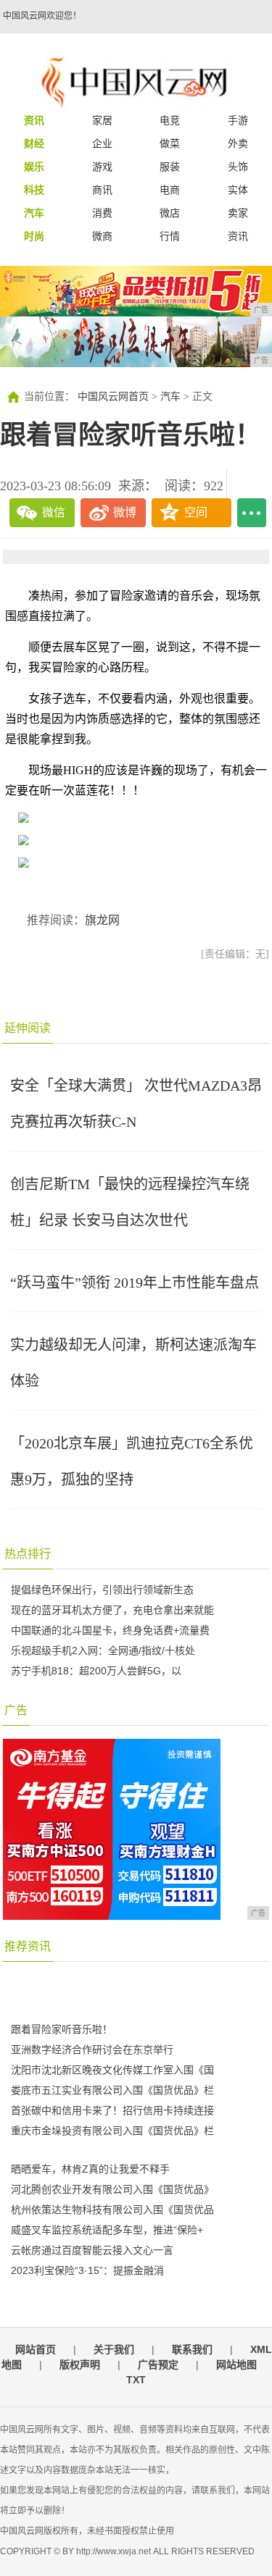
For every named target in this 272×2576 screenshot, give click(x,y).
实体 (238, 190)
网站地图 (236, 2365)
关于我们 (114, 2349)
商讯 (102, 190)
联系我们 (192, 2349)
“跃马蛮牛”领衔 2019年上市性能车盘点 (135, 1283)
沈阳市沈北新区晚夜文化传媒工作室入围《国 (112, 2070)
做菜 (170, 143)
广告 (16, 1710)
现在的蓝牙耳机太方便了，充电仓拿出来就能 (112, 1610)
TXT (136, 2380)
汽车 (170, 397)
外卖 (238, 143)
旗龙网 (102, 920)
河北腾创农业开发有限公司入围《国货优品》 (112, 2189)
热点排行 (28, 1554)
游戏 (102, 167)
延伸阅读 (28, 1028)
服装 (170, 167)
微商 (102, 236)
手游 (238, 120)
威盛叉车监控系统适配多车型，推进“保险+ (107, 2230)
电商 (170, 190)
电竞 (170, 120)
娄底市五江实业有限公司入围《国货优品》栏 (112, 2090)
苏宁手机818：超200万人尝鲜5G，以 (96, 1671)
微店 (170, 213)
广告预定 (158, 2365)
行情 (170, 236)
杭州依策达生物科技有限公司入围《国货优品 (112, 2210)
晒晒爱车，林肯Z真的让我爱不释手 (90, 2169)
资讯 (238, 236)
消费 (102, 213)
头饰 (238, 167)
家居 (102, 120)
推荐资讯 (28, 1946)
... (252, 513)
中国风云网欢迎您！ (42, 16)
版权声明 (80, 2365)
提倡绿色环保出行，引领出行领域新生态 (102, 1590)
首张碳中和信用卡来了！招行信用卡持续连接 (112, 2110)
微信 (54, 512)
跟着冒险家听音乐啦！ (62, 2029)
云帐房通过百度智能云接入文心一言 (92, 2250)
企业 (102, 143)
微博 (125, 512)
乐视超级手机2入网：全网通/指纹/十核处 (103, 1650)
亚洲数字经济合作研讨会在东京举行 (92, 2050)
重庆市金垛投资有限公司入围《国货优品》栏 (112, 2131)
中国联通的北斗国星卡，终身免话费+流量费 (110, 1630)
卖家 (238, 213)
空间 (196, 512)
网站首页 (36, 2349)
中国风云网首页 (113, 397)
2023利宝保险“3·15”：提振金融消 (87, 2270)
